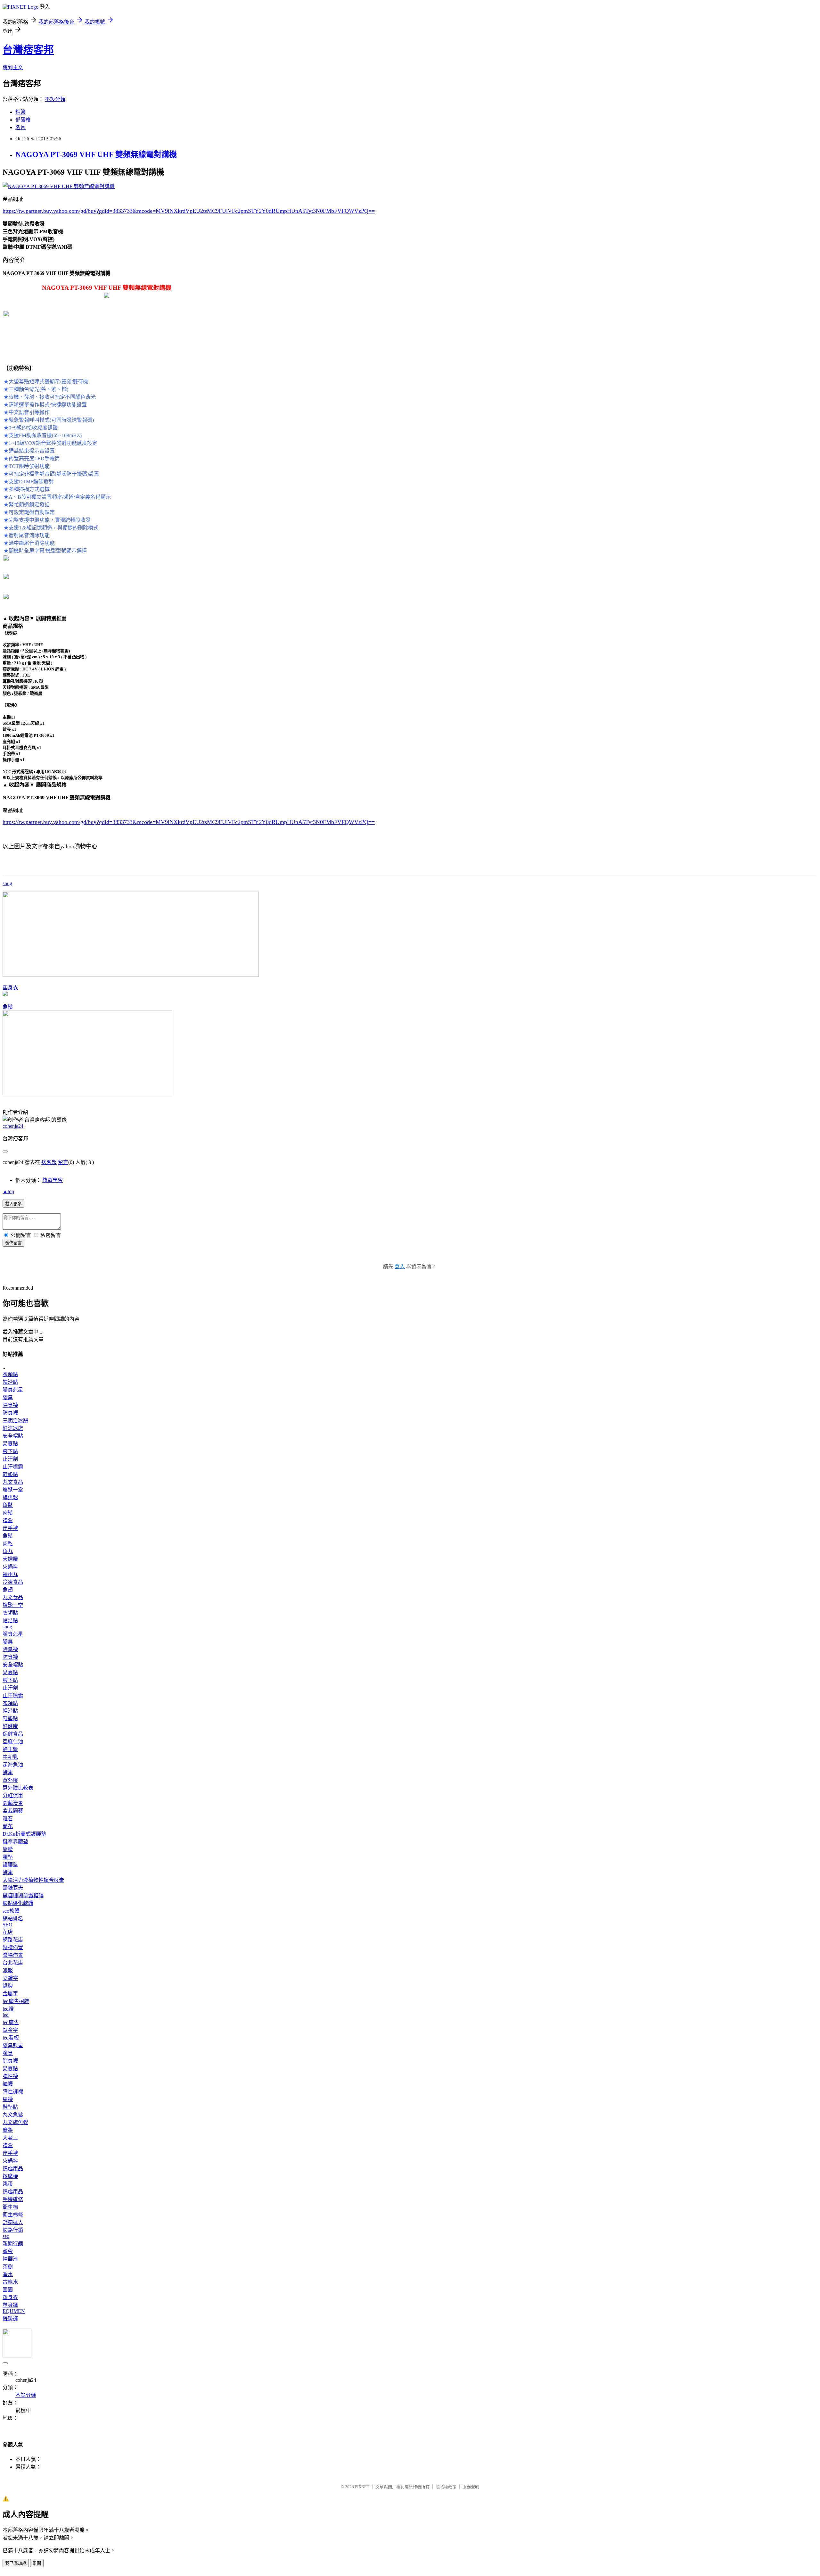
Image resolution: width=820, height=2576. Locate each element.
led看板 (11, 2038)
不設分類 (55, 99)
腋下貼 (10, 1451)
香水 (8, 2274)
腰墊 (8, 1857)
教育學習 (53, 1180)
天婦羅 (10, 1559)
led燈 (8, 2009)
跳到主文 (13, 67)
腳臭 (8, 1397)
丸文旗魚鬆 (15, 2122)
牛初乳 (10, 1757)
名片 (20, 127)
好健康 (10, 1726)
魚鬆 (8, 1007)
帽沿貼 (10, 1382)
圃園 (8, 2290)
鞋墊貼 (10, 1474)
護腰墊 (10, 1865)
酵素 (8, 1772)
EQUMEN (14, 2311)
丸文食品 (13, 1482)
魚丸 (8, 1551)
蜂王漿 (10, 1749)
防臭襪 (10, 1413)
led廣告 (11, 2022)
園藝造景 (13, 1803)
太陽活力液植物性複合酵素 (33, 1880)
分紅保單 (13, 1795)
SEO (8, 1925)
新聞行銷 (13, 2244)
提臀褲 (10, 2318)
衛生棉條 (13, 2215)
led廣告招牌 (16, 2001)
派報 (8, 1970)
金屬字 (10, 1994)
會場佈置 (13, 1955)
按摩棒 (10, 2176)
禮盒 (8, 1521)
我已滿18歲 (16, 2563)
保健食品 (13, 1734)
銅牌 (8, 1986)
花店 (8, 1932)
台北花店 (13, 1963)
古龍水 (10, 2282)
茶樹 (8, 2267)
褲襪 (8, 2084)
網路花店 (13, 1940)
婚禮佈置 (13, 1947)
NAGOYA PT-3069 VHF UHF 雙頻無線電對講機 (96, 154)
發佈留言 (13, 1243)
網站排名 (13, 1919)
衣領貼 (10, 1374)
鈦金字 (10, 2030)
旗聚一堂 (13, 1490)
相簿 (20, 112)
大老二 (10, 2138)
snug (7, 883)
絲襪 (8, 2099)
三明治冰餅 (15, 1421)
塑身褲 (10, 2305)
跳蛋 (8, 2184)
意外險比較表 (18, 1788)
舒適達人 (13, 2222)
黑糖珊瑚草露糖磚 (23, 1895)
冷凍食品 (13, 1582)
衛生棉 (10, 2207)
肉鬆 (8, 1513)
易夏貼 (10, 1444)
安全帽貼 (13, 1436)
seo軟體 (11, 1911)
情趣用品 (13, 2169)
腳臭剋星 (13, 1390)
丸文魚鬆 (13, 2115)
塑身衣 (10, 988)
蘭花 (8, 1826)
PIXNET (362, 2487)
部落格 (23, 120)
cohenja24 (13, 1126)
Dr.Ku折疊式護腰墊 (24, 1834)
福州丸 (10, 1574)
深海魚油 (13, 1765)
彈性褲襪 (13, 2092)
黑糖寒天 (13, 1888)
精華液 (10, 2259)
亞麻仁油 (13, 1742)
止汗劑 (10, 1459)
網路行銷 (13, 2230)
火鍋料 (10, 1567)
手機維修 (13, 2199)
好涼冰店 (13, 1428)
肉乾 (8, 1544)
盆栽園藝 (13, 1811)
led (6, 2015)
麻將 (8, 2130)
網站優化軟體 (18, 1903)
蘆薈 (8, 2251)
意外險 (10, 1780)
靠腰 (8, 1849)
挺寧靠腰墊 (15, 1842)
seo (6, 2236)
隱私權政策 (446, 2487)
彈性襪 (10, 2076)
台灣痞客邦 (28, 50)
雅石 (8, 1819)
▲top (8, 1191)
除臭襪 (10, 1405)
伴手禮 (10, 1528)
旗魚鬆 (10, 1497)
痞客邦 (49, 1162)
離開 (37, 2563)
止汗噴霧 (13, 1467)
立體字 (10, 1978)
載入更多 (13, 1204)
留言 (63, 1162)
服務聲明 (471, 2487)
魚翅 (8, 1590)
